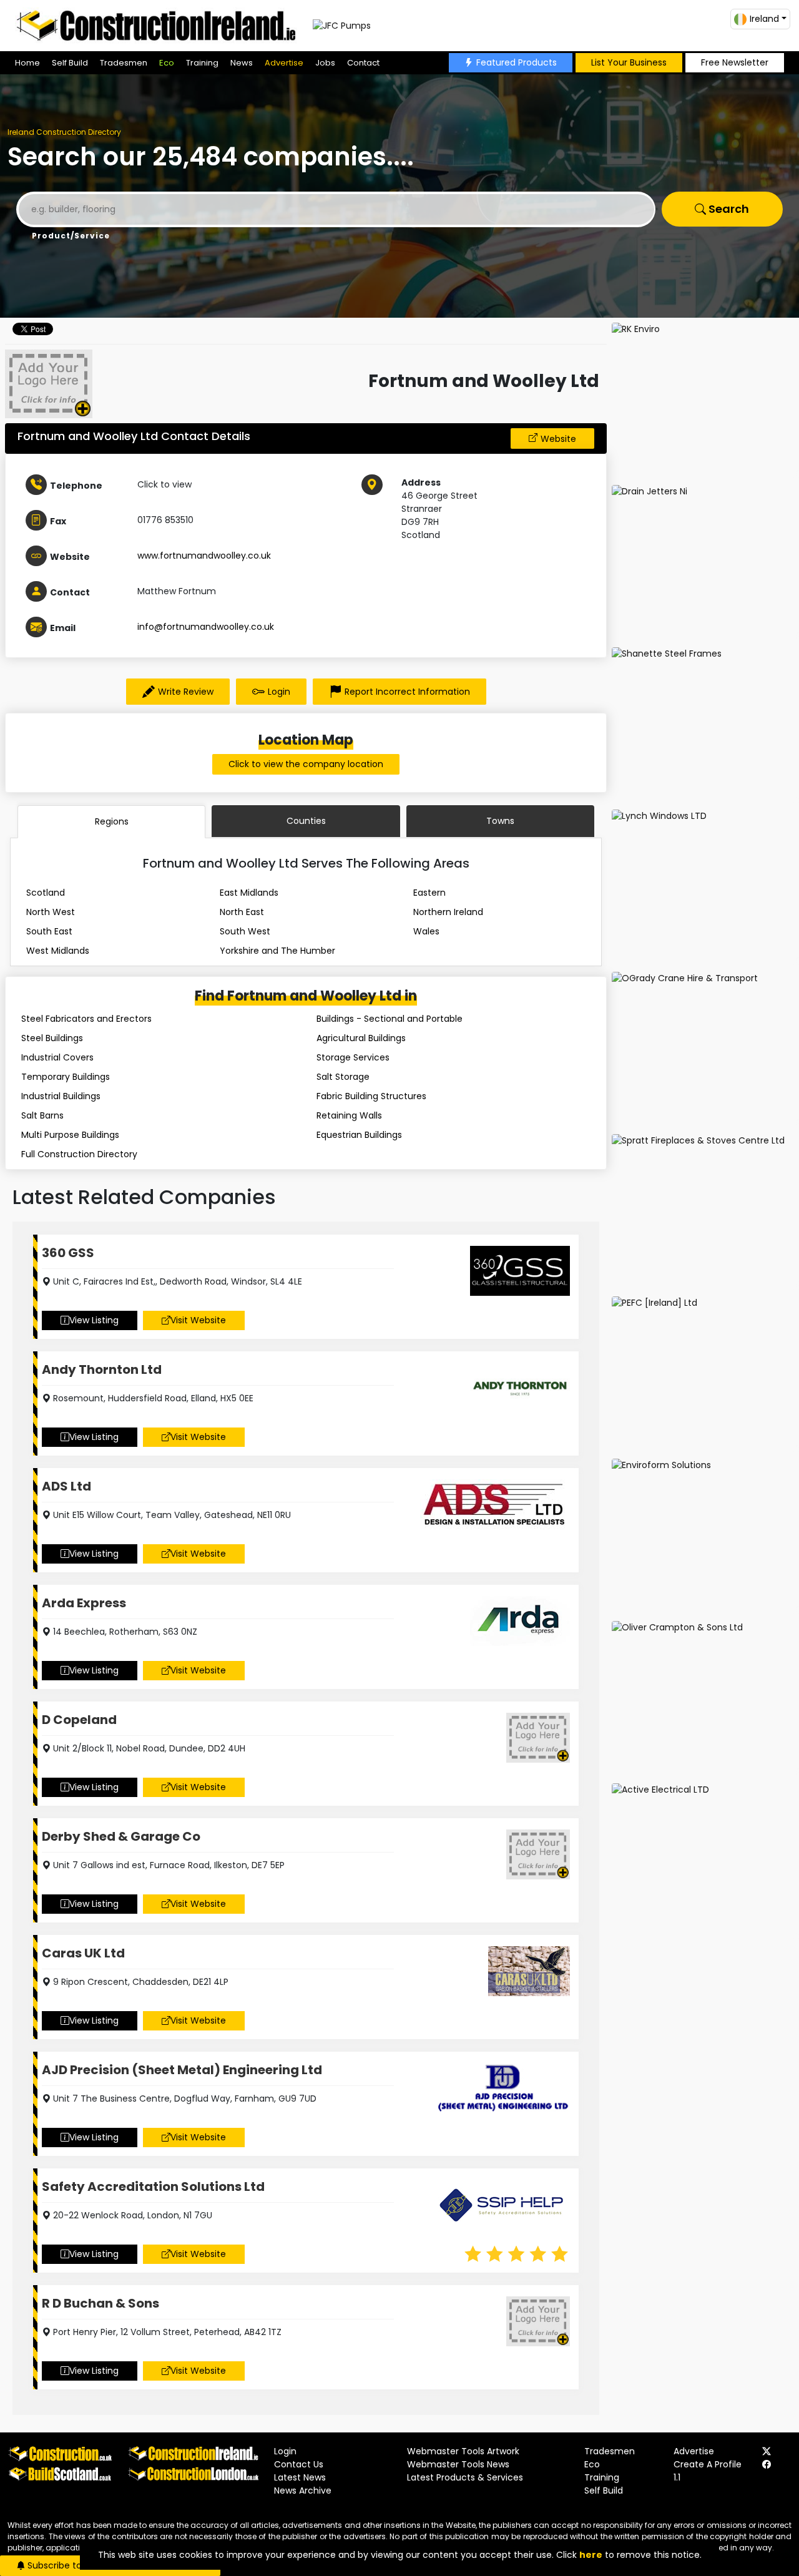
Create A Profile (708, 2464)
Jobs (325, 63)
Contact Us (299, 2464)
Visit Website (198, 1320)
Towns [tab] (500, 821)
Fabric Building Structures (371, 1096)
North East (242, 912)
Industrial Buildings (61, 1096)
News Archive (303, 2490)
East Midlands (249, 893)
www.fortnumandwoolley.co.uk (204, 556)
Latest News (300, 2477)
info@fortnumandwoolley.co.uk (206, 627)
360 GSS (68, 1253)
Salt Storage (343, 1077)
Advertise (284, 63)
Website (558, 439)
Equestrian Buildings (359, 1135)
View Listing (94, 1320)
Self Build (70, 63)
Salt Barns (42, 1115)
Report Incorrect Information (407, 692)
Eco (167, 63)
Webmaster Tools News (458, 2464)
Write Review (186, 692)
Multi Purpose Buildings (70, 1135)
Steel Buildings (52, 1038)
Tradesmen (124, 63)
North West (51, 912)
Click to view (164, 484)
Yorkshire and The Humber (277, 951)
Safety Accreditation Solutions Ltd (153, 2187)
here (591, 2555)
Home (27, 63)
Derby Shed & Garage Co (121, 1836)
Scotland (46, 893)
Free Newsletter (735, 62)
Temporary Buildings (66, 1077)
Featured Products (517, 62)
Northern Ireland (448, 912)
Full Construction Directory (79, 1154)
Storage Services (353, 1057)
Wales (426, 931)
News (242, 63)
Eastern (429, 893)
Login (279, 692)
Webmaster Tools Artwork (463, 2451)
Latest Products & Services (465, 2477)
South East (49, 931)
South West (245, 931)
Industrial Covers (57, 1057)
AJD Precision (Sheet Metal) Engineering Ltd (182, 2070)
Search (728, 209)
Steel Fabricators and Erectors (86, 1019)
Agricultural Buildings (361, 1038)
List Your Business (629, 62)
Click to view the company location (306, 764)
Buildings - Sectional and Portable (390, 1019)
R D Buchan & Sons (100, 2303)
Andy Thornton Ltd (102, 1369)
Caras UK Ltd (83, 1953)
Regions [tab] (112, 821)
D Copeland (79, 1720)
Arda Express (84, 1603)
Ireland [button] (764, 19)
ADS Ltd (66, 1486)
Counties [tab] (306, 821)
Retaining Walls (349, 1115)
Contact (363, 63)
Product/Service (71, 236)
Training (202, 63)
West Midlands (58, 951)
